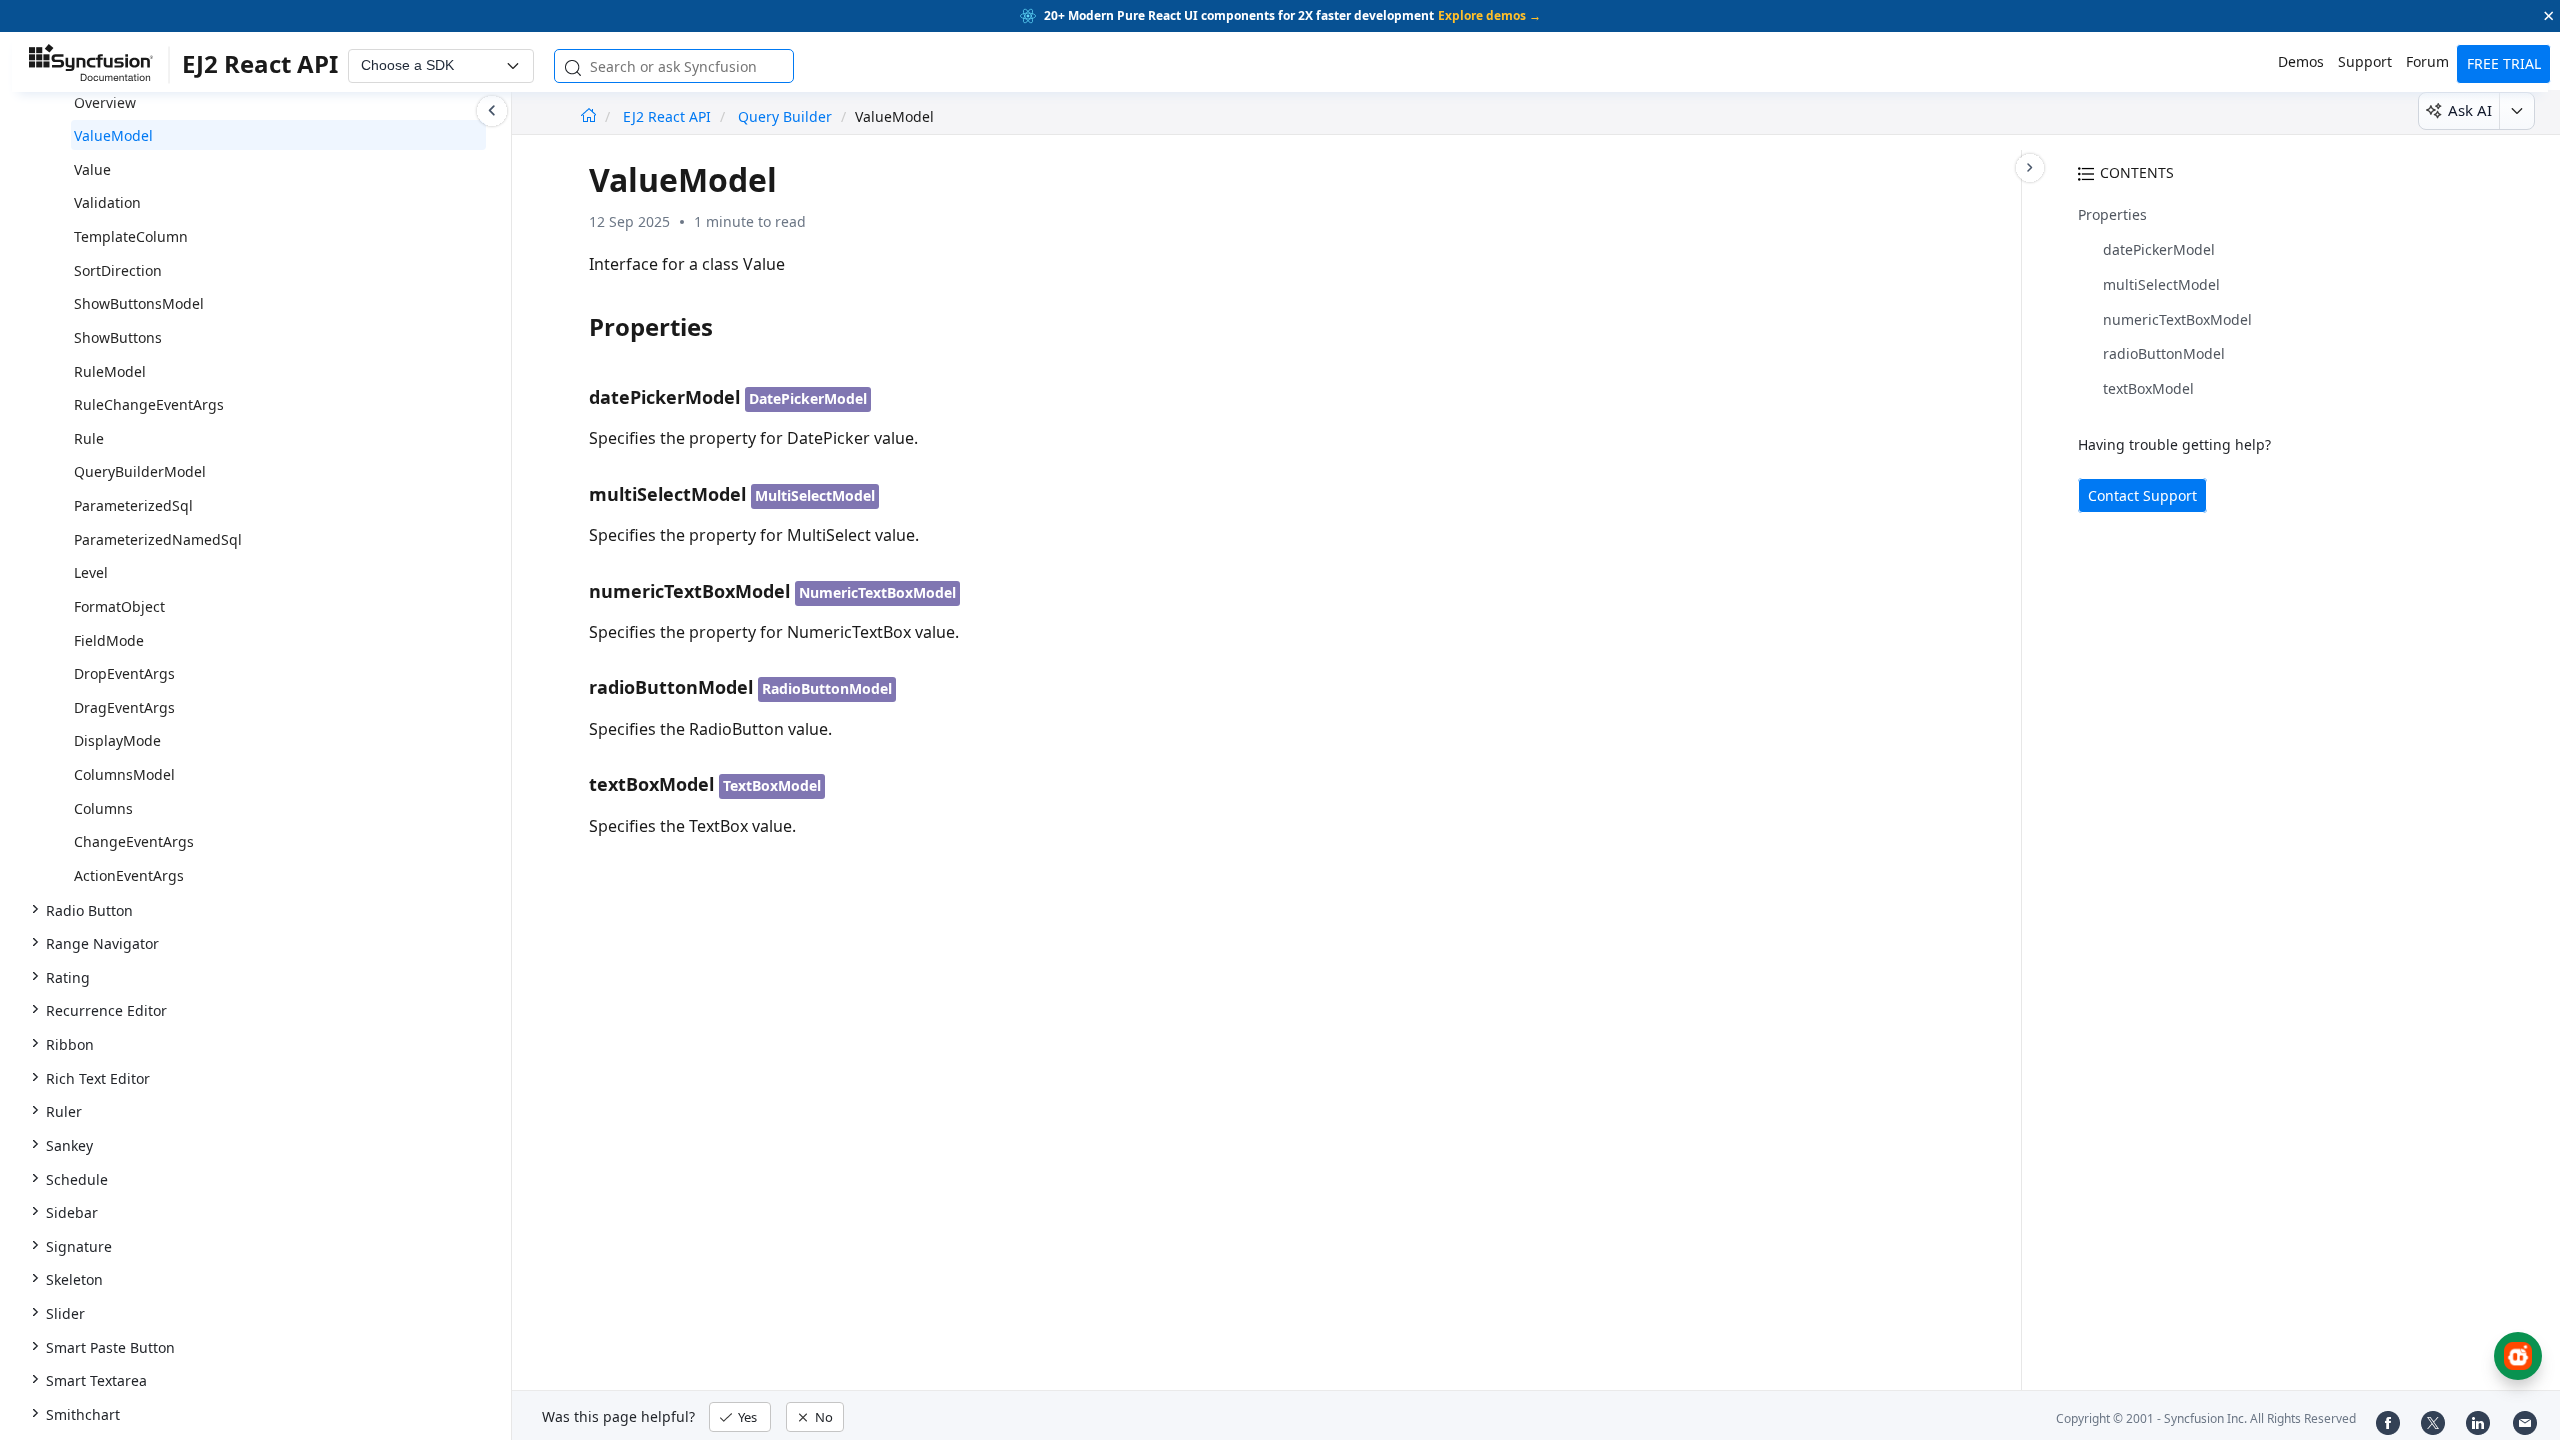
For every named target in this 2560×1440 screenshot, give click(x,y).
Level (91, 572)
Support (2365, 61)
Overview (105, 102)
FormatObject (119, 606)
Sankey (69, 1145)
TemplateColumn (131, 236)
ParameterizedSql (133, 505)
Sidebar (72, 1212)
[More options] (2516, 111)
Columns (103, 808)
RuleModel (110, 371)
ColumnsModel (124, 774)
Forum (2427, 61)
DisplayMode (117, 740)
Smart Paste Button (110, 1347)
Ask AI (2470, 110)
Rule (89, 438)
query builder (785, 116)
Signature (79, 1246)
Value (92, 169)
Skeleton (74, 1279)
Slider (65, 1313)
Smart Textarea (96, 1380)
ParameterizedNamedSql (158, 539)
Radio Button (89, 910)
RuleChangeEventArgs (149, 404)
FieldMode (109, 640)
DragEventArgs (124, 707)
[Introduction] (588, 116)
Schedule (77, 1179)
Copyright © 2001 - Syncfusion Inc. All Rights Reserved (2206, 1418)
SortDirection (118, 270)
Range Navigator (102, 943)
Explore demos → (1489, 15)
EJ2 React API (669, 116)
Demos (2301, 61)
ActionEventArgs (129, 875)
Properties (2112, 214)
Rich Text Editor (98, 1078)
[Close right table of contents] (2030, 168)
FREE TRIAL (2504, 63)
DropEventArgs (124, 673)
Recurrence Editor (106, 1010)
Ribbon (70, 1044)
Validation (107, 202)
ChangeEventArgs (134, 841)
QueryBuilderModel (140, 471)
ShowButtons (118, 337)
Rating (68, 977)
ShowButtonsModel (139, 303)
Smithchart (83, 1414)
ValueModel (113, 135)
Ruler (64, 1111)
